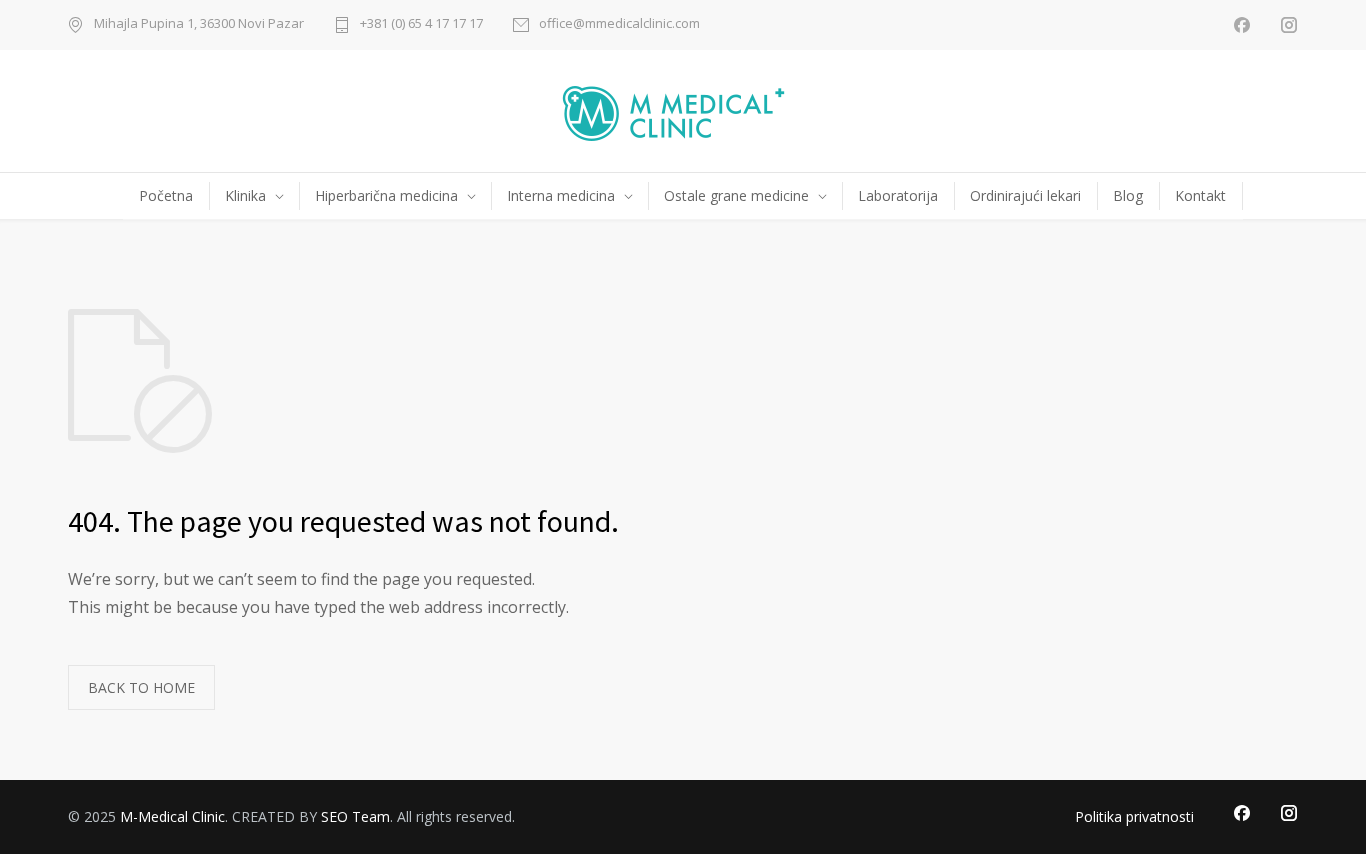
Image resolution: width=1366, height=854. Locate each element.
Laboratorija (898, 195)
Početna (166, 195)
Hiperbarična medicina (386, 195)
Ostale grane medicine (736, 195)
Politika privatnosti (1134, 816)
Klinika (245, 195)
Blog (1128, 195)
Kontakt (1200, 195)
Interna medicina (561, 195)
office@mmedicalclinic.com (619, 24)
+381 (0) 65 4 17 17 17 (421, 24)
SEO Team (355, 816)
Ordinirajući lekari (1025, 195)
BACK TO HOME (141, 687)
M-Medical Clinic (172, 816)
